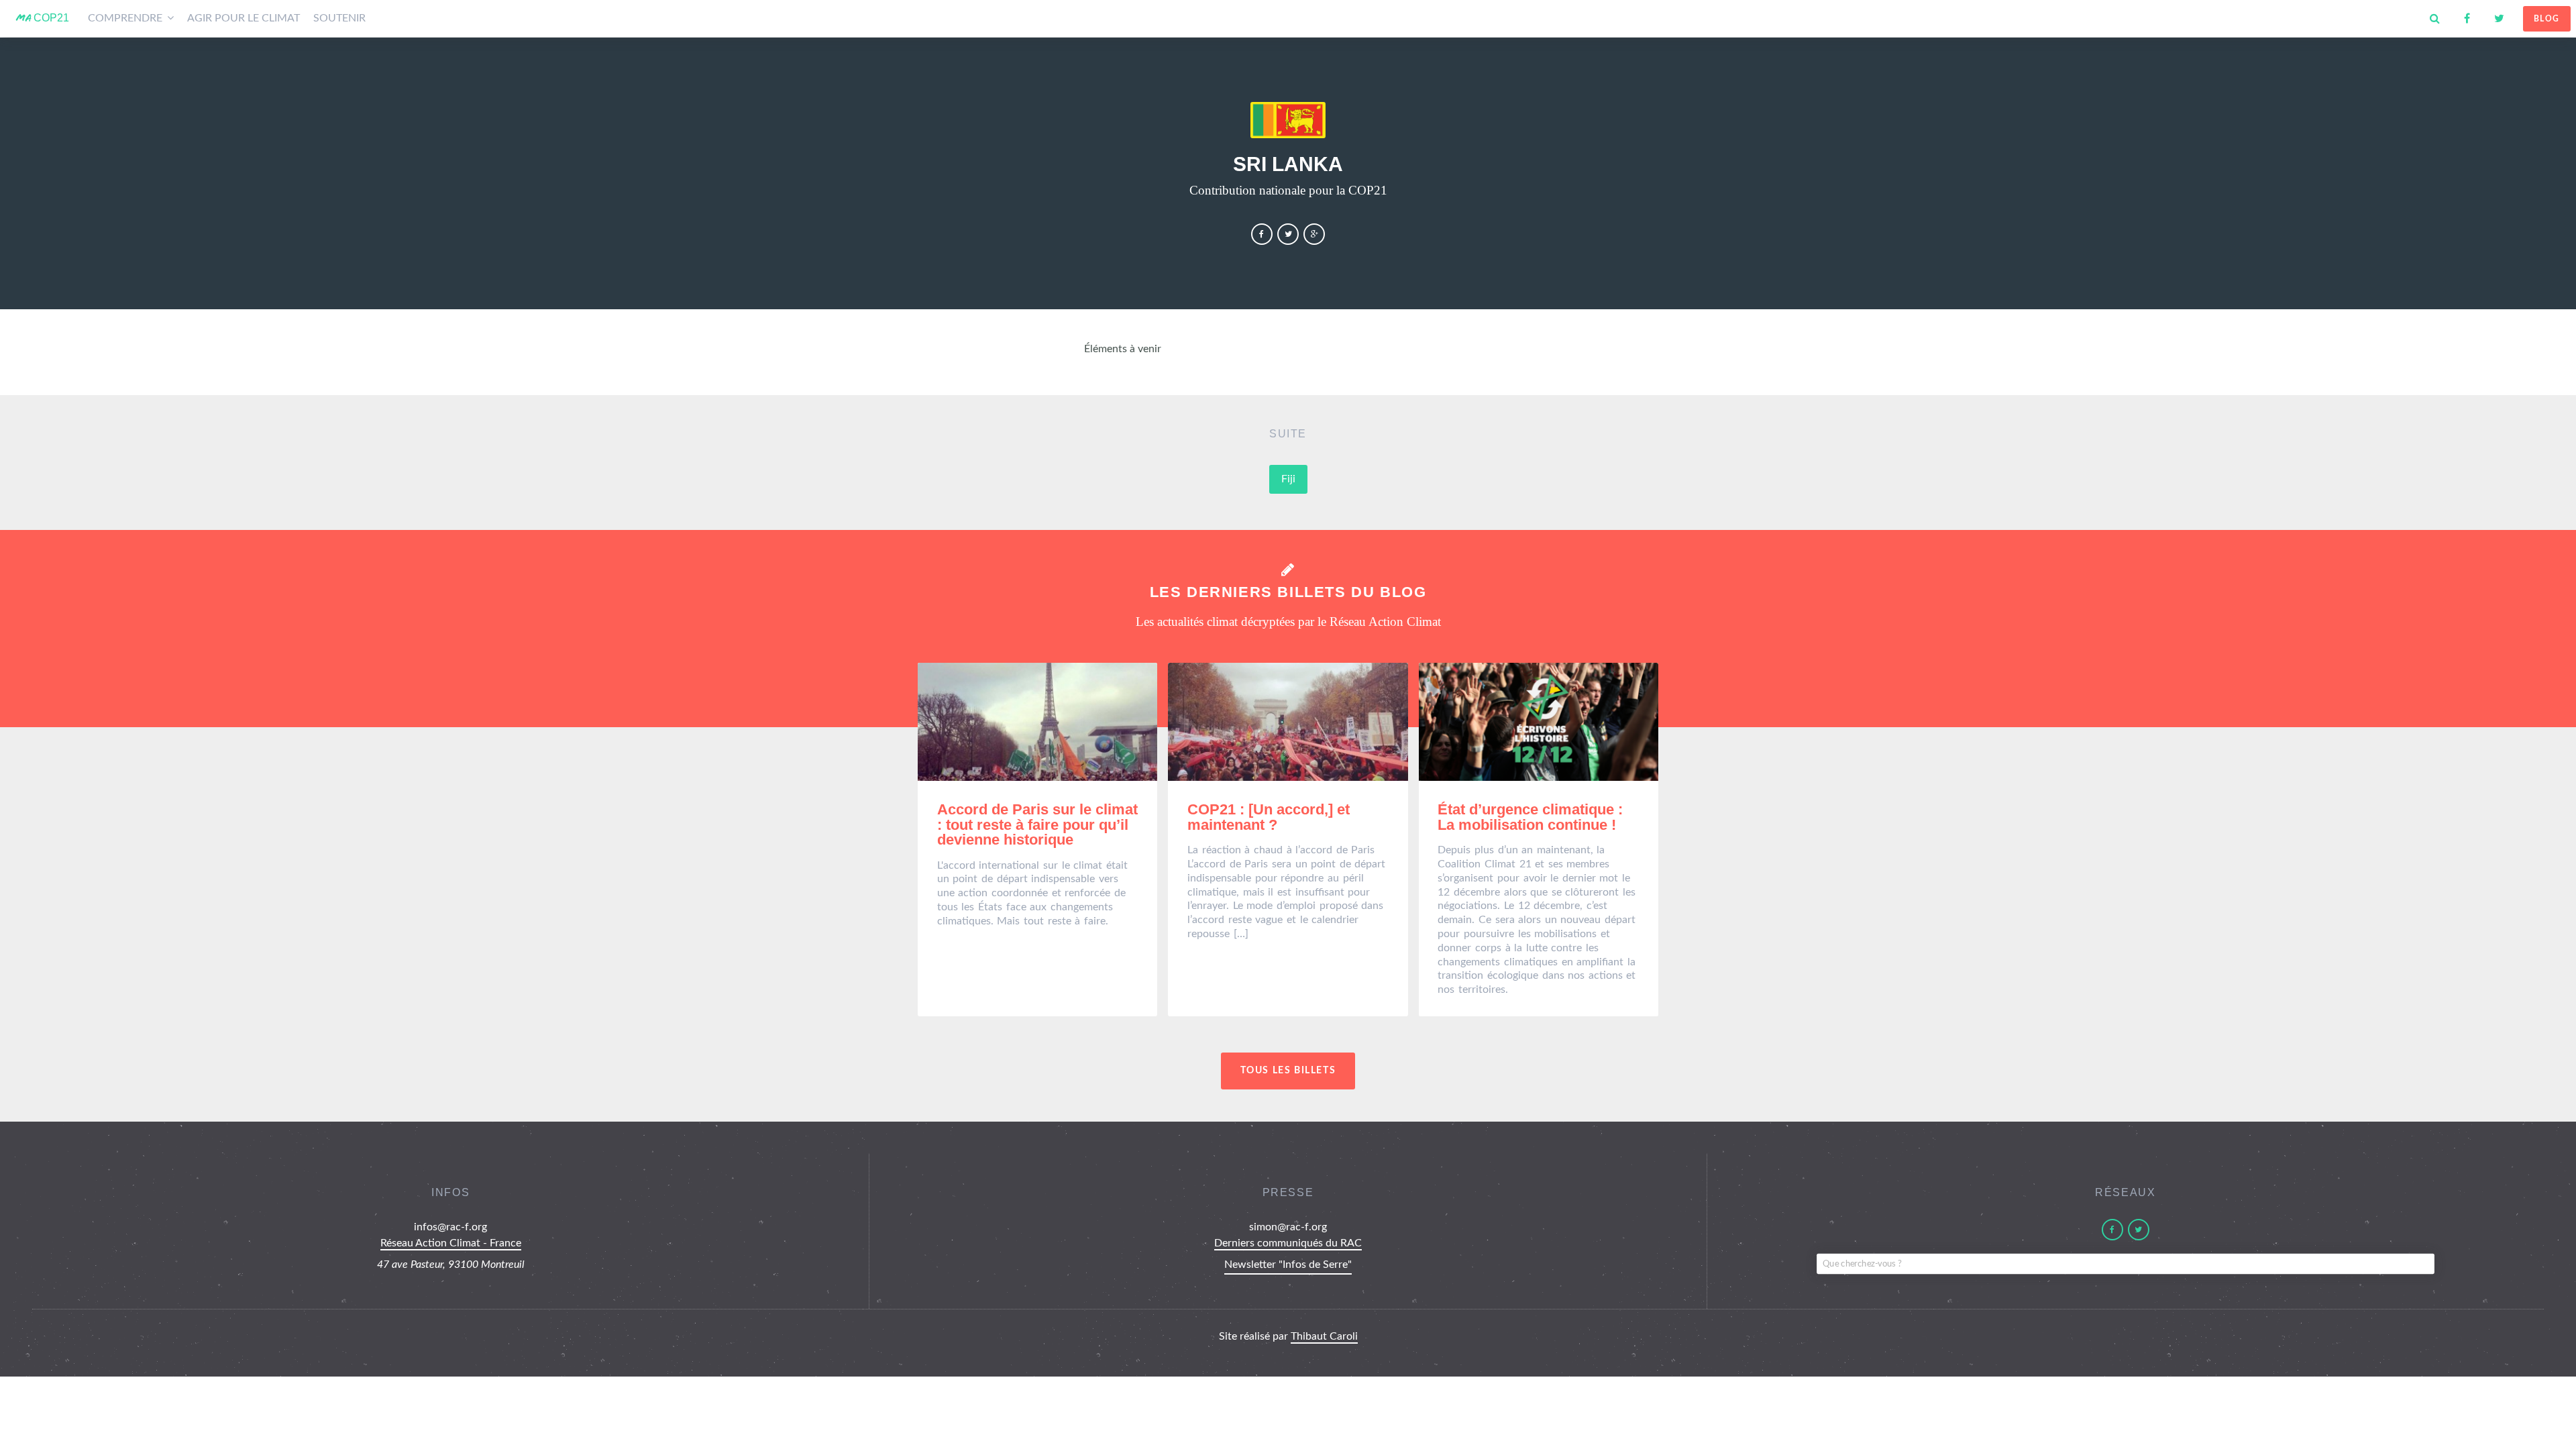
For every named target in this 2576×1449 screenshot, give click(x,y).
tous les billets (1288, 1070)
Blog (2547, 19)
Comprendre (126, 18)
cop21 (43, 18)
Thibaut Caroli (1324, 1336)
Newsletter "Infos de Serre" (1288, 1265)
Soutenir (339, 18)
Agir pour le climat (244, 18)
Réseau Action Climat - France (451, 1243)
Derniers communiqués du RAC (1288, 1243)
